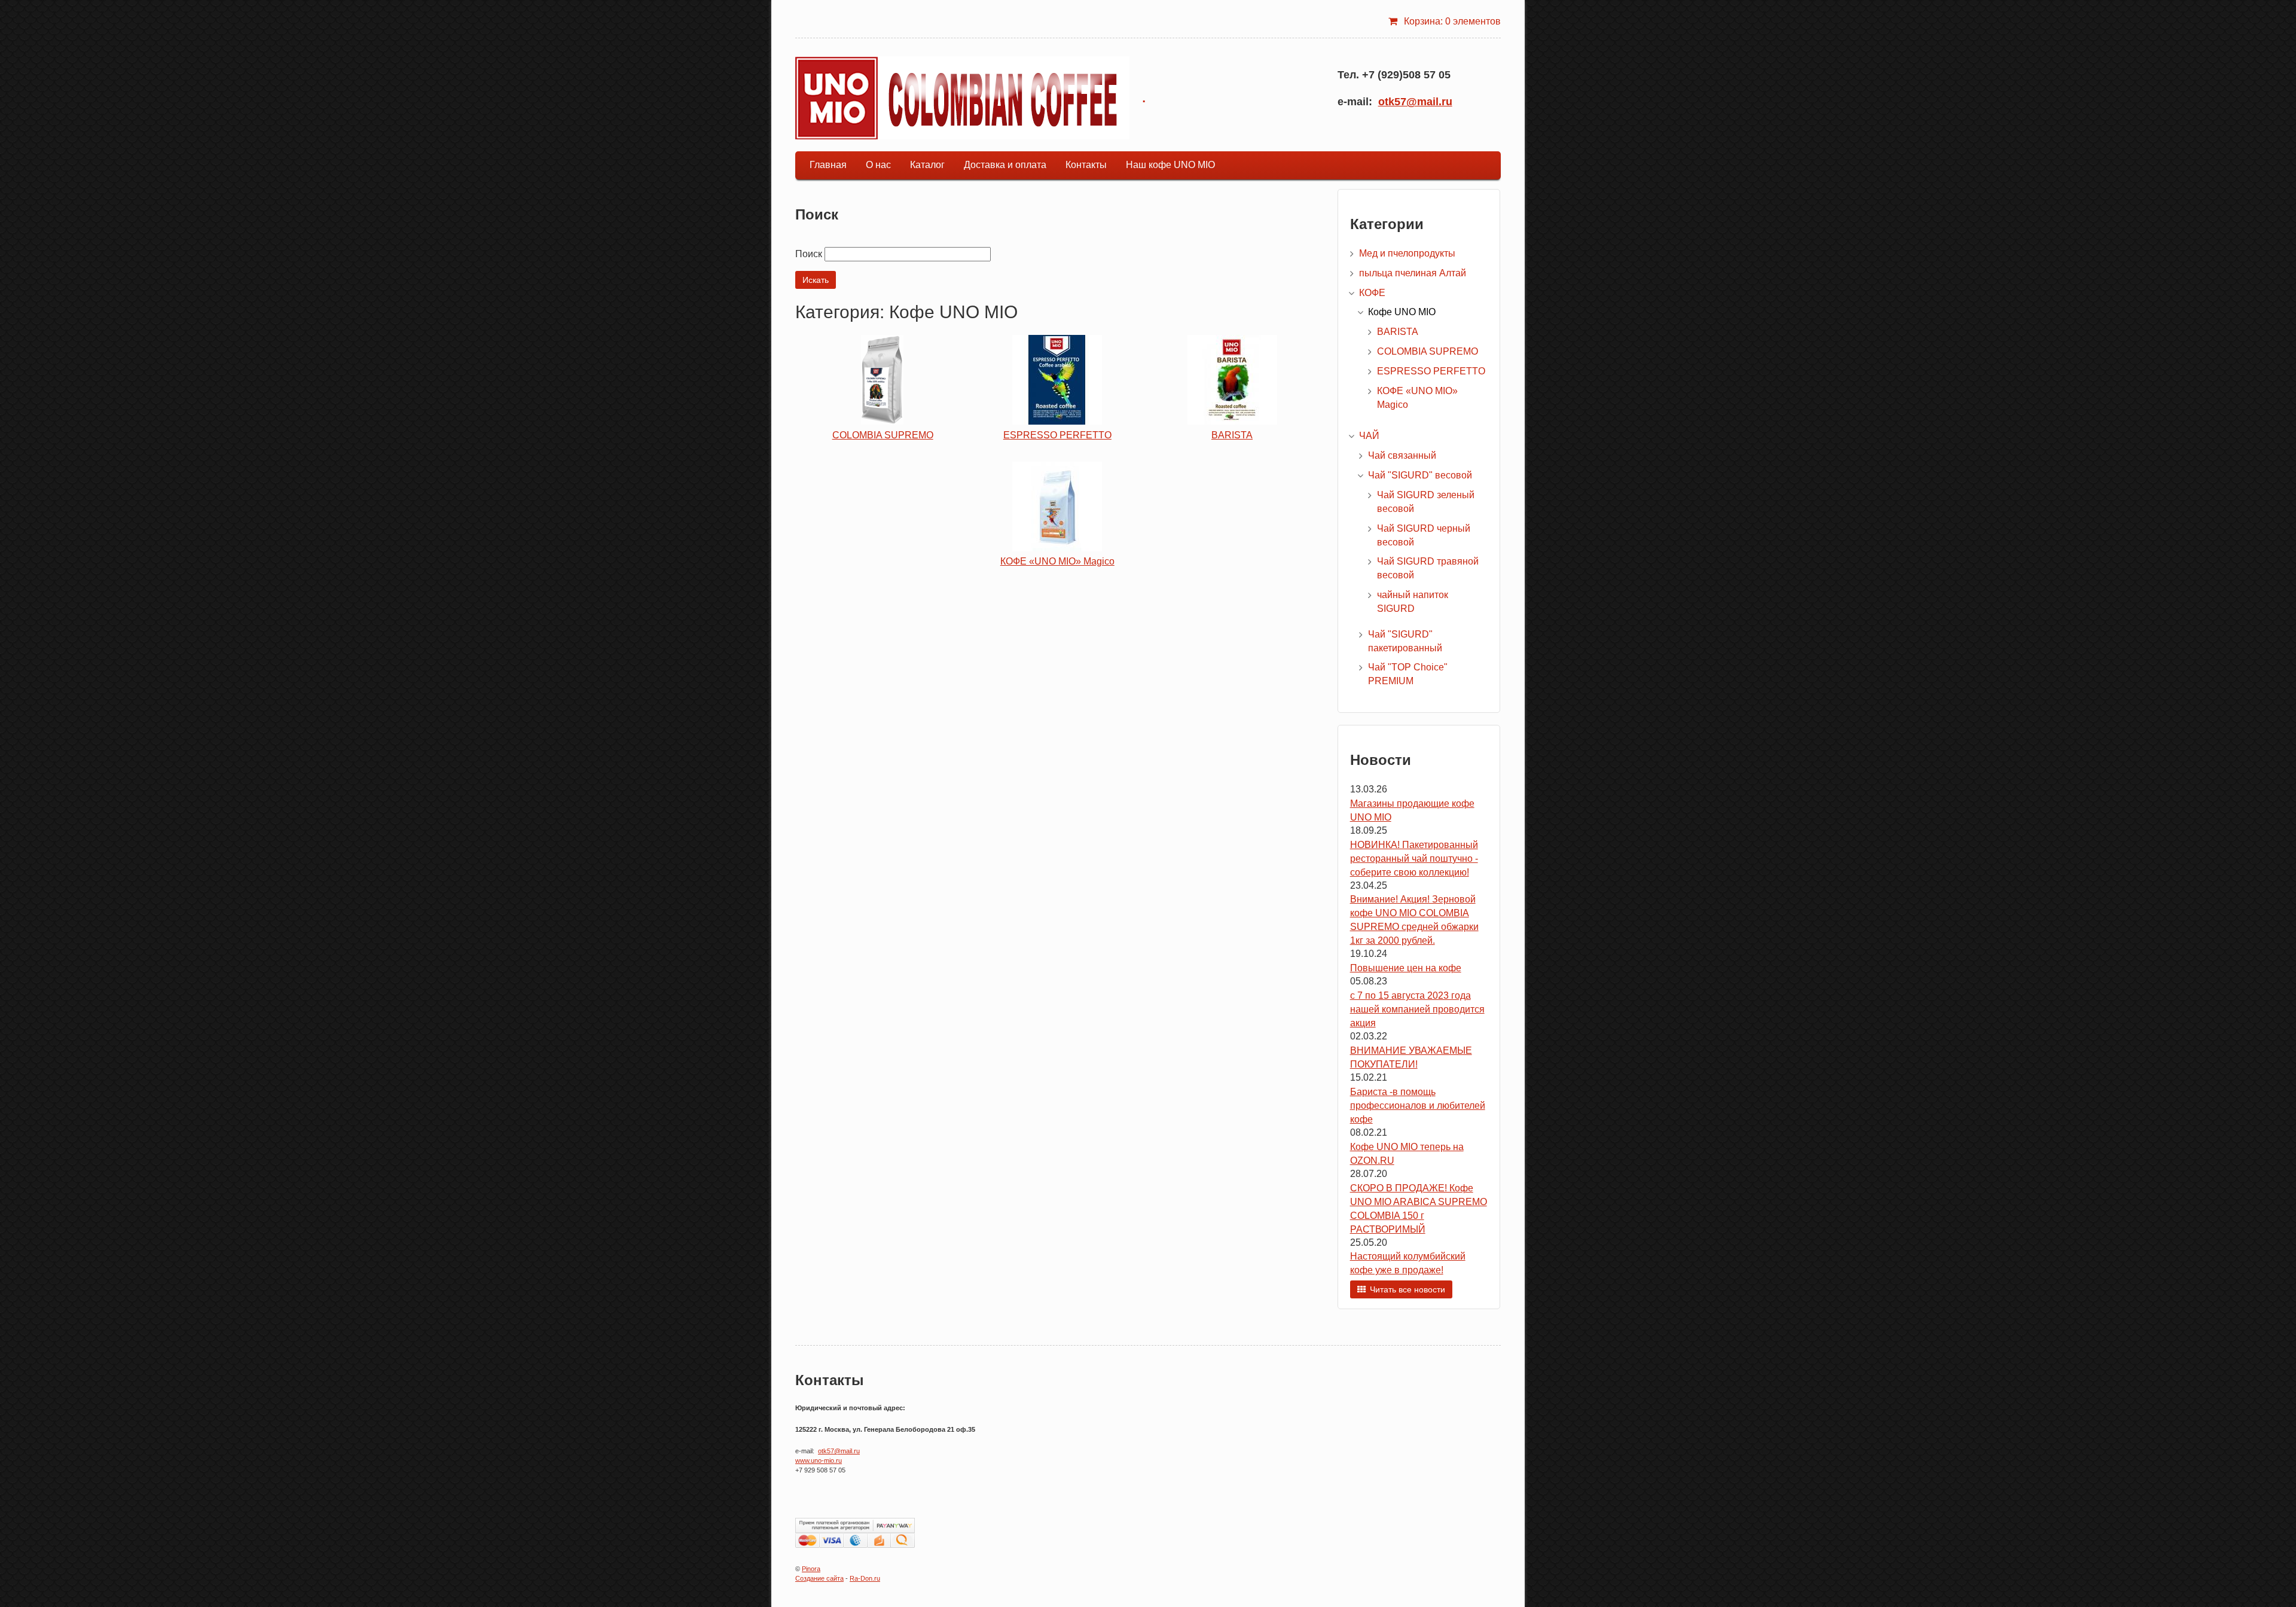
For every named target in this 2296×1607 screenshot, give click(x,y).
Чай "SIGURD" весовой (1420, 475)
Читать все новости (1407, 1289)
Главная (828, 165)
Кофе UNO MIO (1402, 312)
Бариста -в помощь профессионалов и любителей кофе (1418, 1106)
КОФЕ (1372, 293)
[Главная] (962, 98)
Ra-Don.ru (865, 1578)
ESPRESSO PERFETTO (1057, 435)
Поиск (809, 254)
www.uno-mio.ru (819, 1460)
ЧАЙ (1369, 436)
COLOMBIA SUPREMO (883, 435)
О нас (878, 165)
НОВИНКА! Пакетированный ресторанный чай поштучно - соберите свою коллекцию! (1414, 859)
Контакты (1086, 165)
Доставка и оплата (1005, 165)
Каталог (927, 165)
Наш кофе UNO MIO (1170, 165)
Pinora (811, 1569)
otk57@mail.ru (1415, 102)
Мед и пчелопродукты (1407, 253)
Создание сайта (819, 1578)
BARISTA (1232, 435)
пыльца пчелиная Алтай (1413, 273)
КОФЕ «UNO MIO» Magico (1057, 561)
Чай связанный (1402, 455)
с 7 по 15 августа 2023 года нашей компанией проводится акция (1417, 1009)
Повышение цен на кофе (1406, 968)
